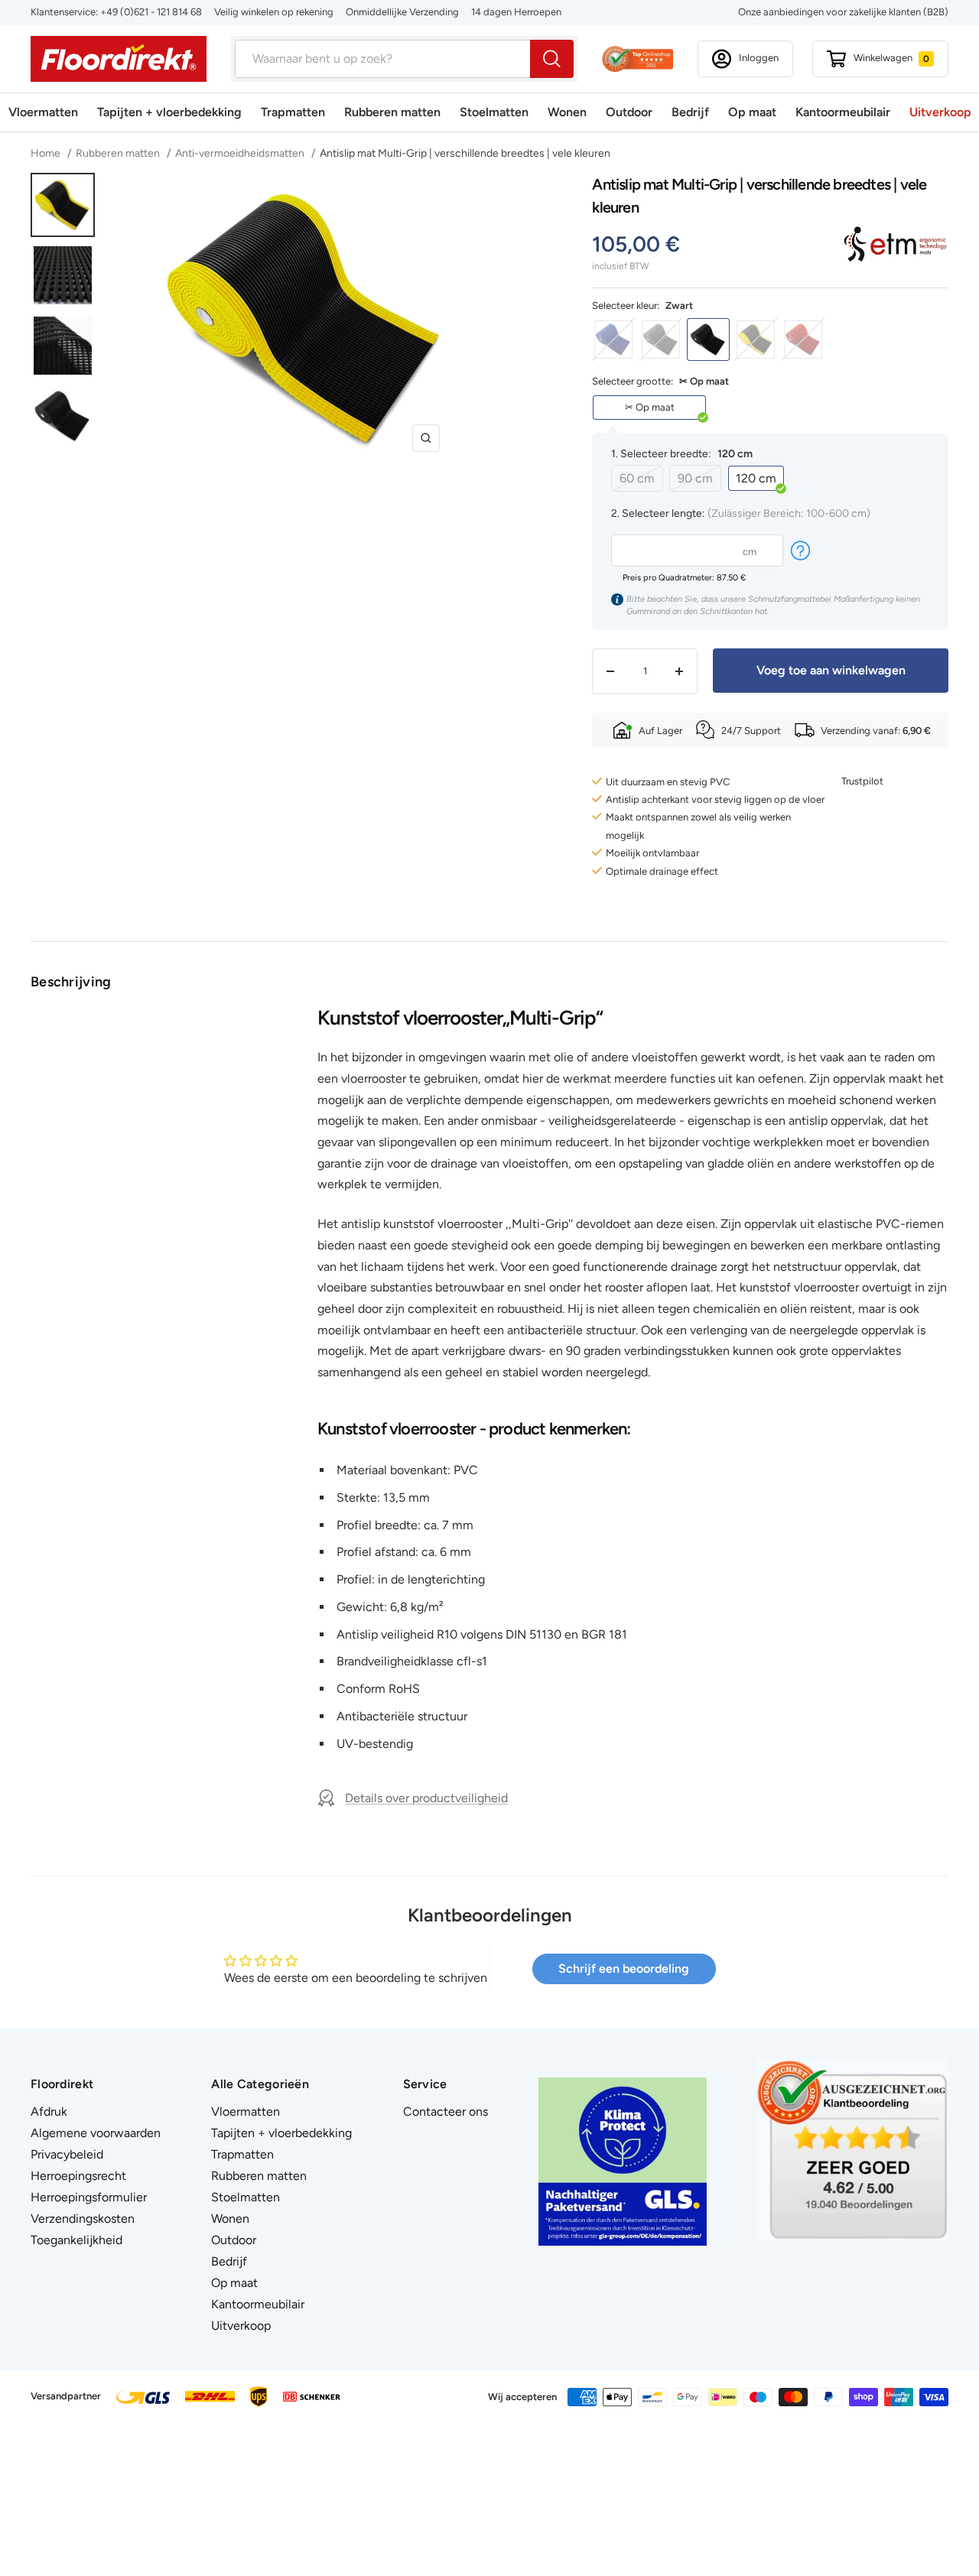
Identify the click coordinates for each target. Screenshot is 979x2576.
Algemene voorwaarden (96, 2133)
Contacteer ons (446, 2111)
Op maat (752, 112)
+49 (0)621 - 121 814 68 (151, 12)
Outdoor (629, 112)
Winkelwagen (891, 58)
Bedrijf (690, 112)
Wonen (567, 112)
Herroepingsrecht (78, 2176)
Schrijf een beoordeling (624, 1969)
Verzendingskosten (83, 2219)
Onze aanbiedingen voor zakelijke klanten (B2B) (843, 12)
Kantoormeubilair (843, 112)
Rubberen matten (392, 112)
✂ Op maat (650, 407)
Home (47, 153)
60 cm (637, 478)
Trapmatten (293, 112)
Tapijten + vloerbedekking (169, 112)
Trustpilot (862, 781)
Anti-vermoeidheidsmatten (240, 153)
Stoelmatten (494, 112)
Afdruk (49, 2111)
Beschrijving (71, 982)
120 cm (756, 478)
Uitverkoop (940, 112)
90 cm (695, 478)
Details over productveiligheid (426, 1798)
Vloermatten (43, 112)
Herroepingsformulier (89, 2197)
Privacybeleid (67, 2154)
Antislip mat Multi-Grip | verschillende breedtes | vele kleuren (465, 153)
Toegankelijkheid (76, 2240)
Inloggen (759, 58)
